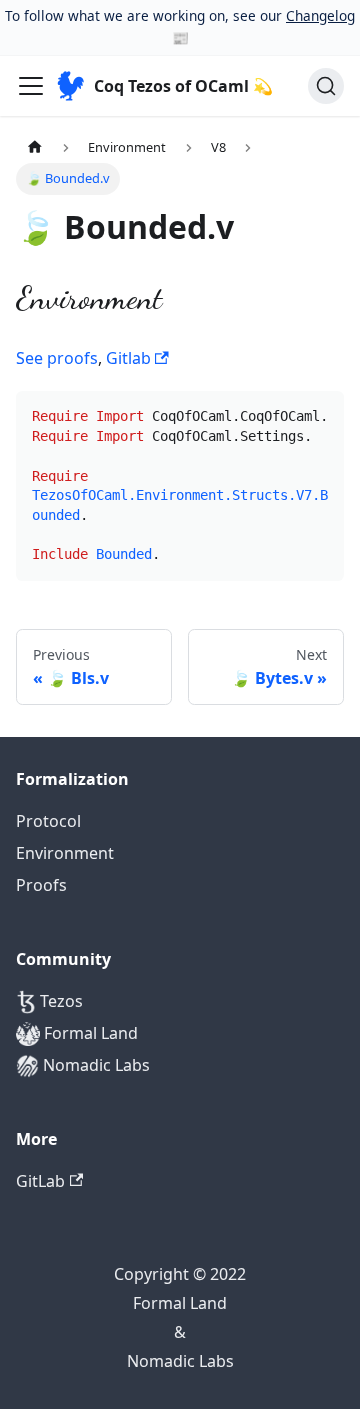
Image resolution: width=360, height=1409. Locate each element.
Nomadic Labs (94, 1065)
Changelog (320, 15)
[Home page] (35, 147)
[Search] (326, 86)
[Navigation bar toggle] (31, 86)
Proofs (41, 885)
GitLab (40, 1181)
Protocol (48, 821)
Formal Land (89, 1033)
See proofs (57, 358)
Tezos (59, 1001)
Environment (65, 853)
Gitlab (130, 358)
